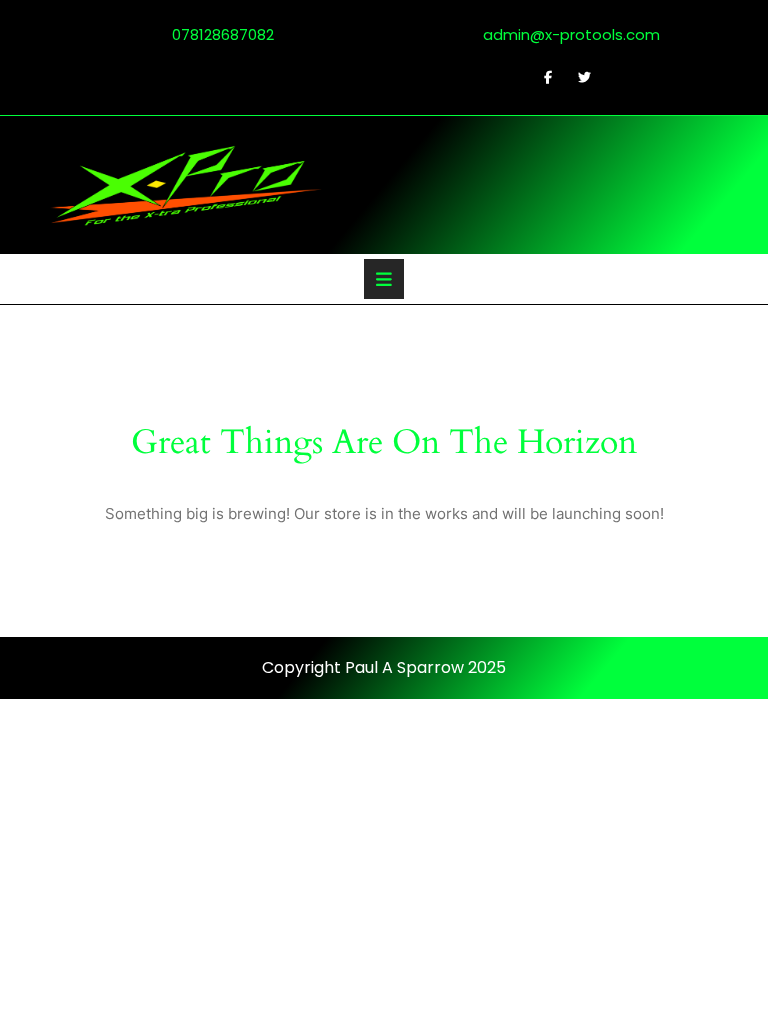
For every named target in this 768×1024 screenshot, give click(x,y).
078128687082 (210, 34)
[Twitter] (576, 76)
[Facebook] (540, 76)
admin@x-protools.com (558, 34)
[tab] (384, 279)
